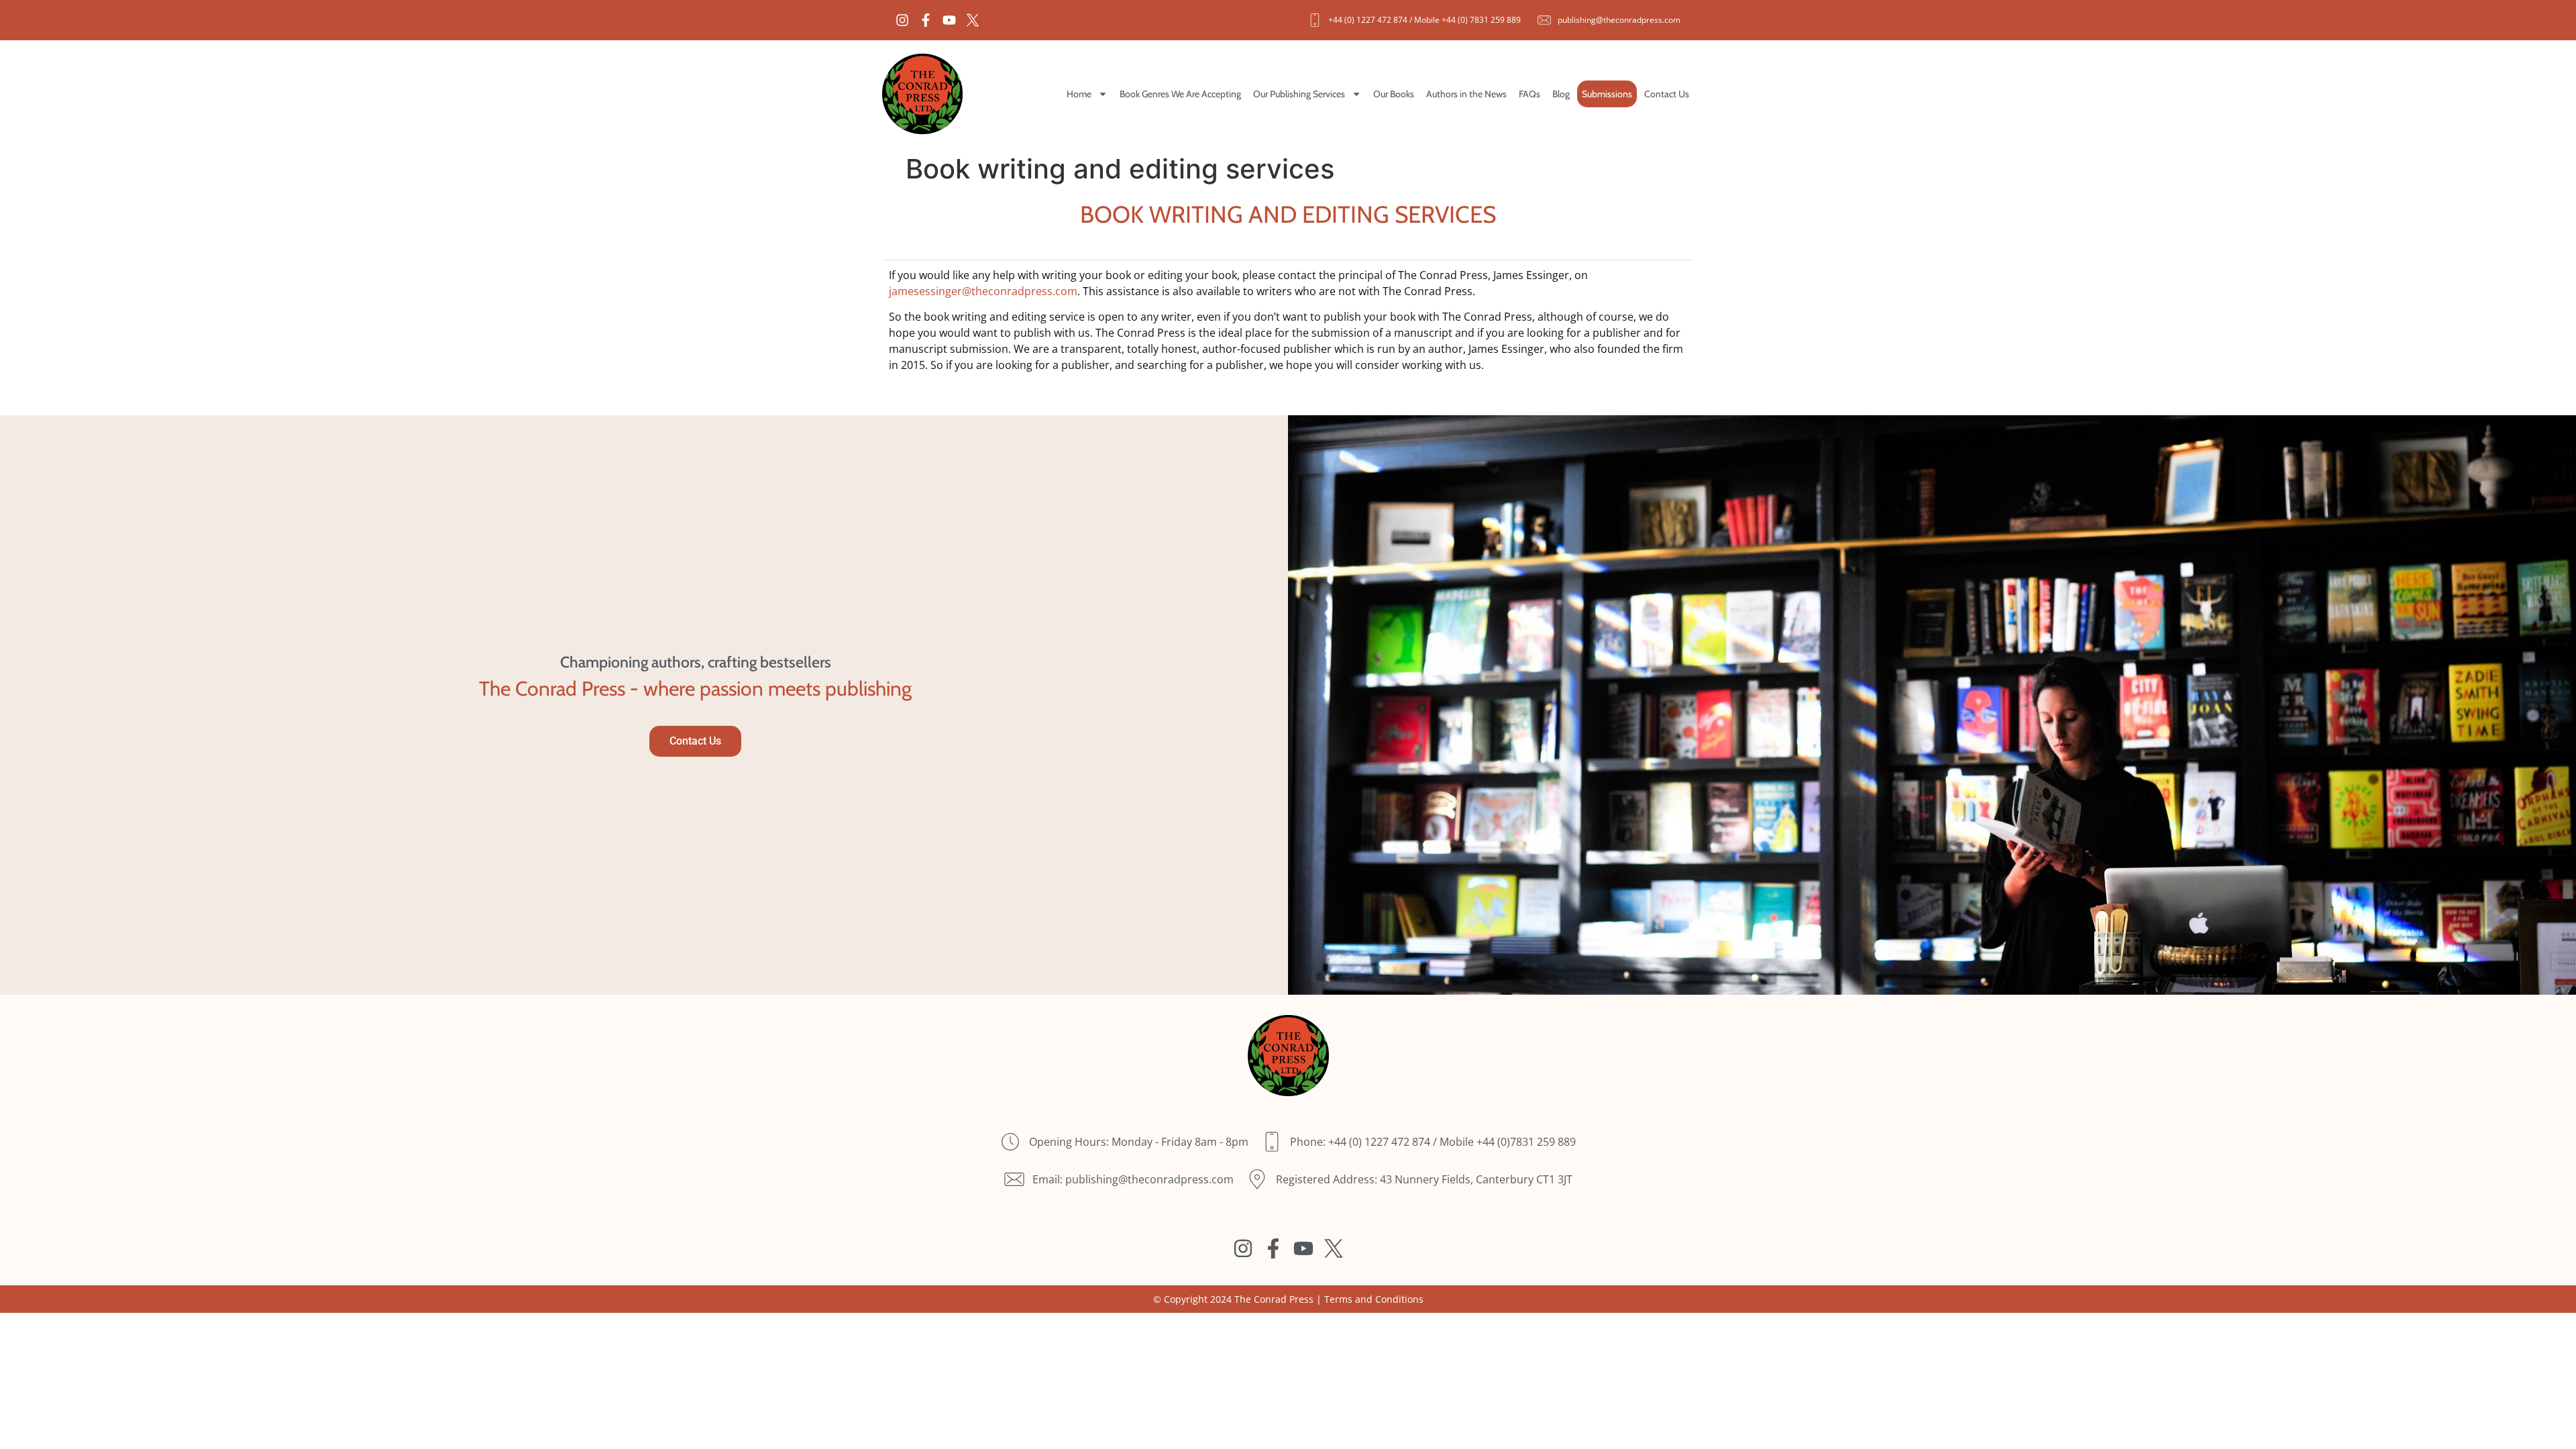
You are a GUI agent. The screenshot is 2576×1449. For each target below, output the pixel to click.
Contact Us (1667, 94)
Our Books (1394, 94)
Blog (1561, 94)
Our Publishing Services (1299, 94)
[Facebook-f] (926, 20)
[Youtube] (949, 20)
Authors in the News (1466, 94)
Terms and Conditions (1374, 1299)
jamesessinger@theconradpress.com (983, 291)
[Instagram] (902, 20)
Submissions (1607, 94)
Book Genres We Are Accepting (1180, 94)
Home (1079, 94)
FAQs (1529, 94)
